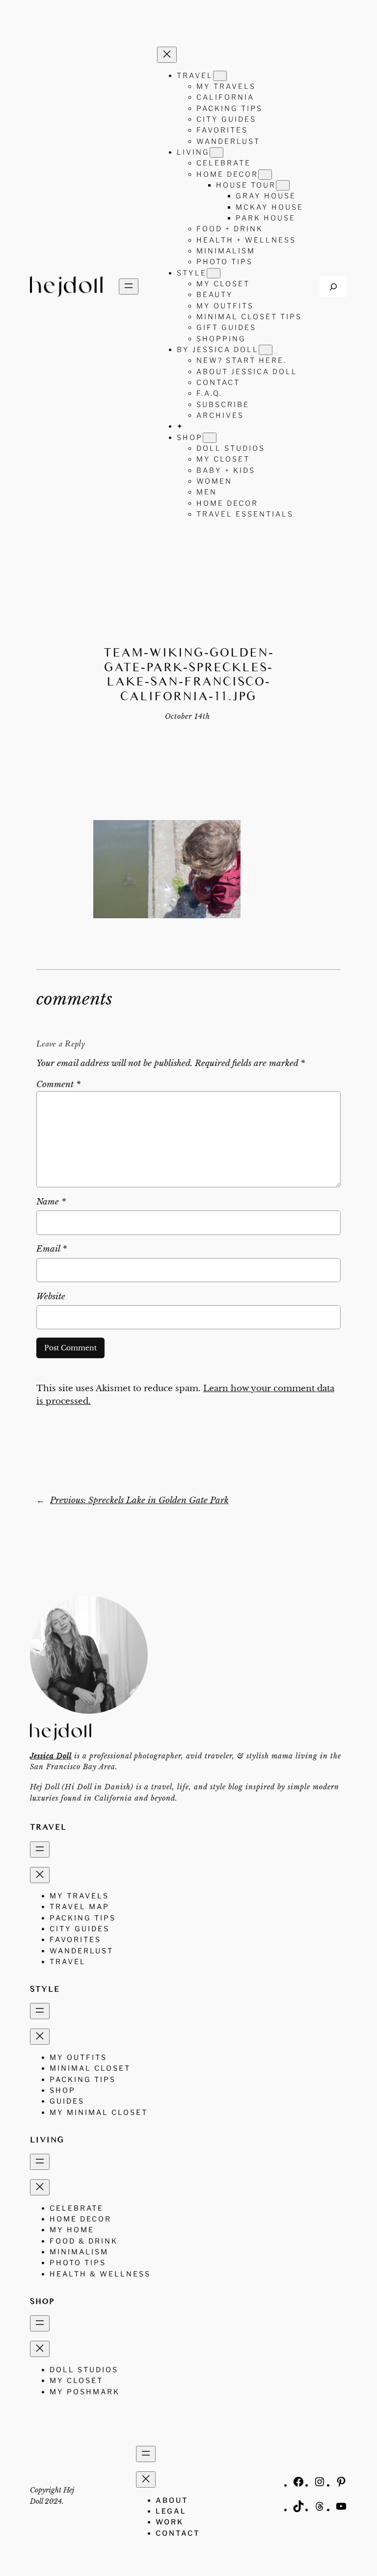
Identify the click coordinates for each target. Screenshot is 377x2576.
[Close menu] (167, 55)
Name (51, 1202)
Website (51, 1297)
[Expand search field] (333, 287)
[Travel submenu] (220, 76)
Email (52, 1249)
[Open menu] (129, 287)
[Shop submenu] (210, 438)
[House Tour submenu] (283, 185)
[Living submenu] (216, 152)
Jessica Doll (51, 1756)
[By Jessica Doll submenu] (266, 350)
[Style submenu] (214, 273)
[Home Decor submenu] (265, 175)
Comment (58, 1084)
